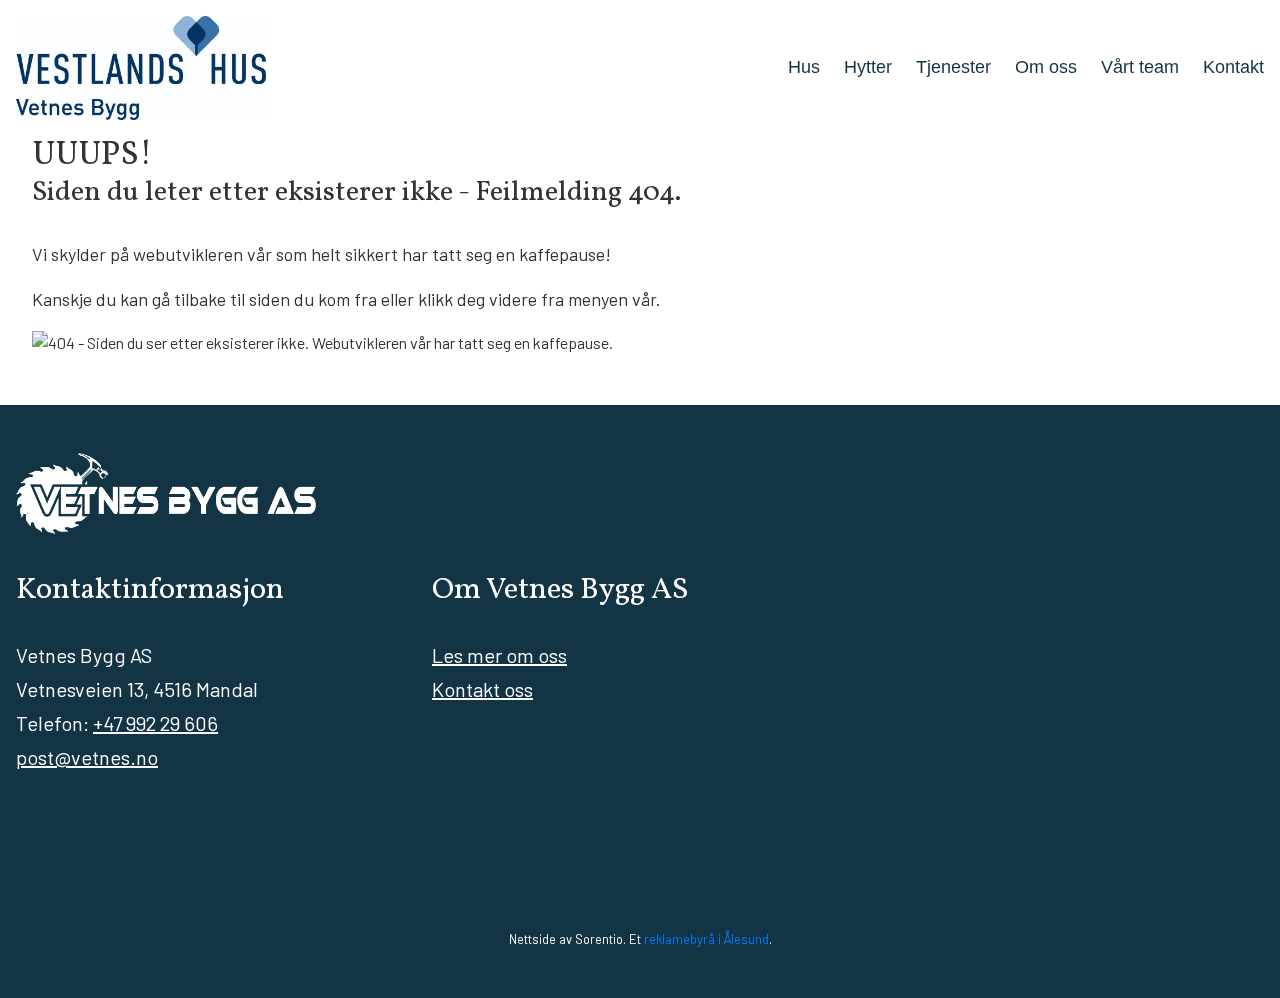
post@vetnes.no (87, 757)
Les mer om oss (499, 655)
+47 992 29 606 (155, 723)
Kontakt (1233, 67)
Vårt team (1140, 67)
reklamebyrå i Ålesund (706, 939)
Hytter (868, 67)
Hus (804, 67)
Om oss (1046, 67)
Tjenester (953, 67)
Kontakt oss (482, 689)
